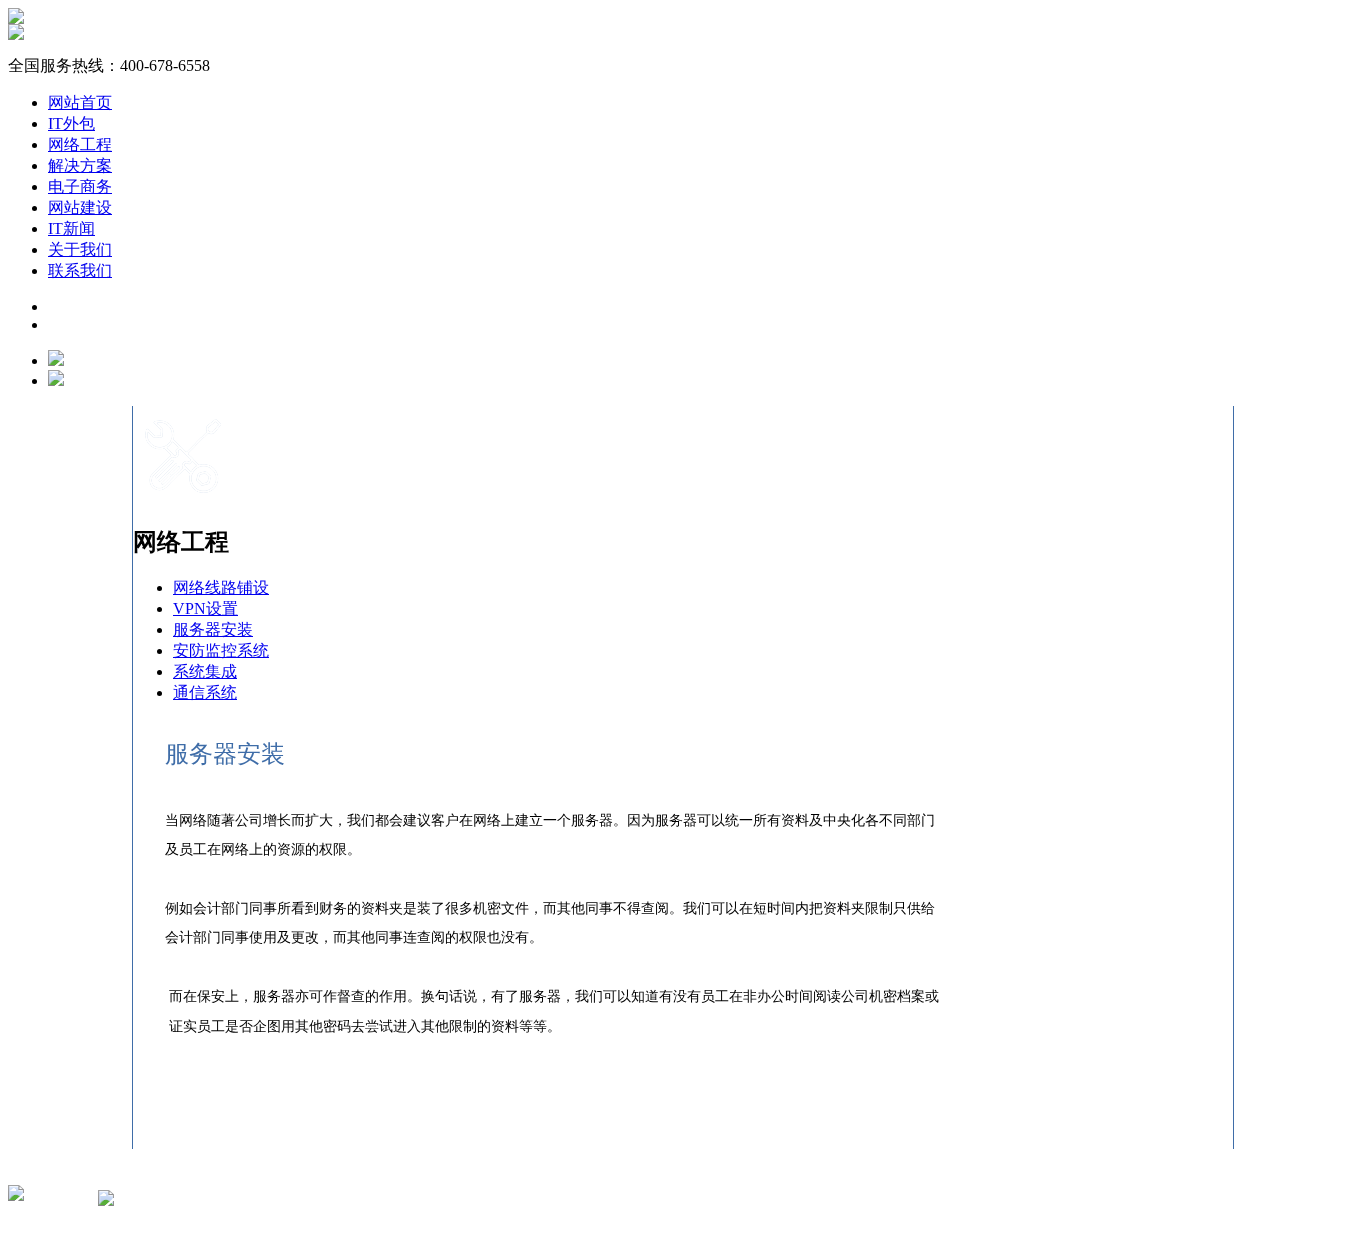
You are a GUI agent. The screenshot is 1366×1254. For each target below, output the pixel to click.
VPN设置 (205, 608)
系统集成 (205, 671)
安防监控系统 (221, 650)
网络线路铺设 (221, 587)
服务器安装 (213, 629)
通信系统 (205, 692)
